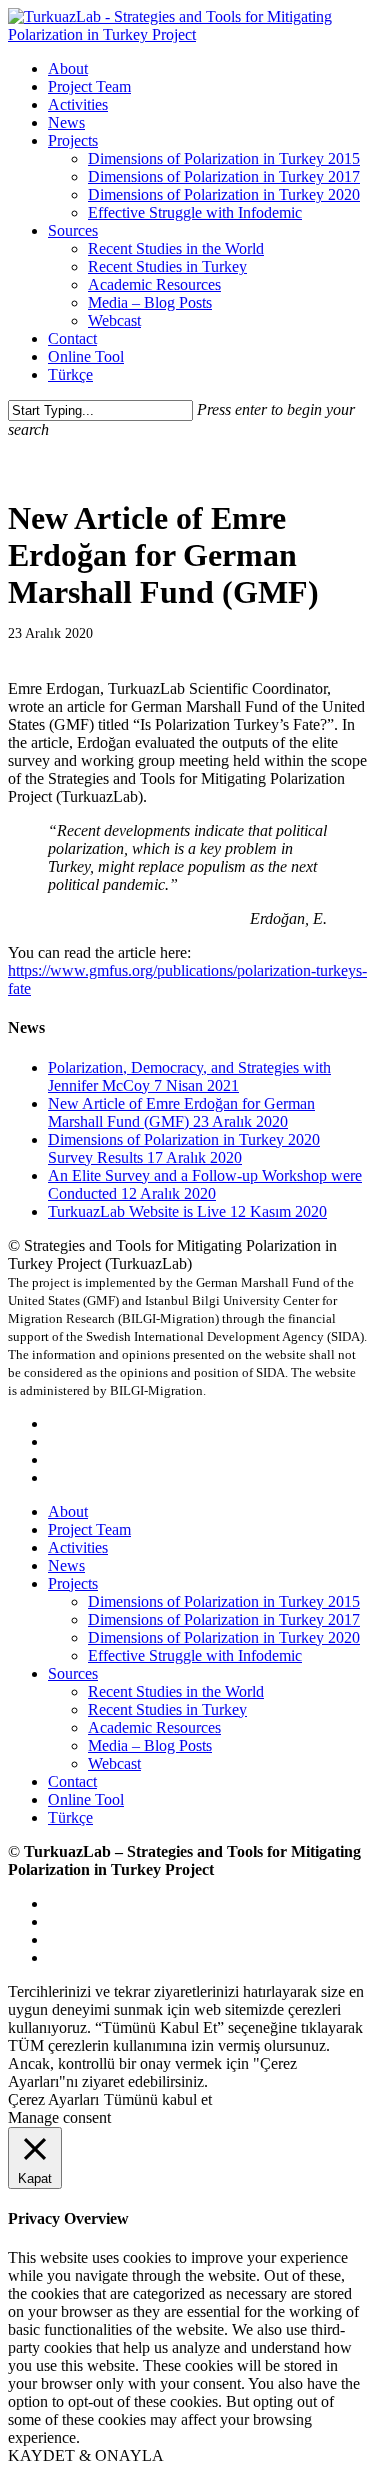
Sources (73, 1673)
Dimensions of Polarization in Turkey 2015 (224, 1601)
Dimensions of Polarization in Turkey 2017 (224, 1619)
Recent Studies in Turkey (167, 1709)
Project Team (89, 1529)
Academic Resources (154, 1727)
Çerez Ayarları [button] (53, 2099)
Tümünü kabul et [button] (158, 2099)
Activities (78, 1547)
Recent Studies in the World (176, 1691)
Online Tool (86, 1799)
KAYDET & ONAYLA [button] (86, 2455)
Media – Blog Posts (150, 1745)
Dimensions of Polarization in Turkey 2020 (224, 1637)
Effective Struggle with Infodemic (195, 1655)
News (66, 1565)
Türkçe (70, 1817)
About (68, 1511)
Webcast (114, 1763)
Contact (72, 1781)
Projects (73, 1583)
